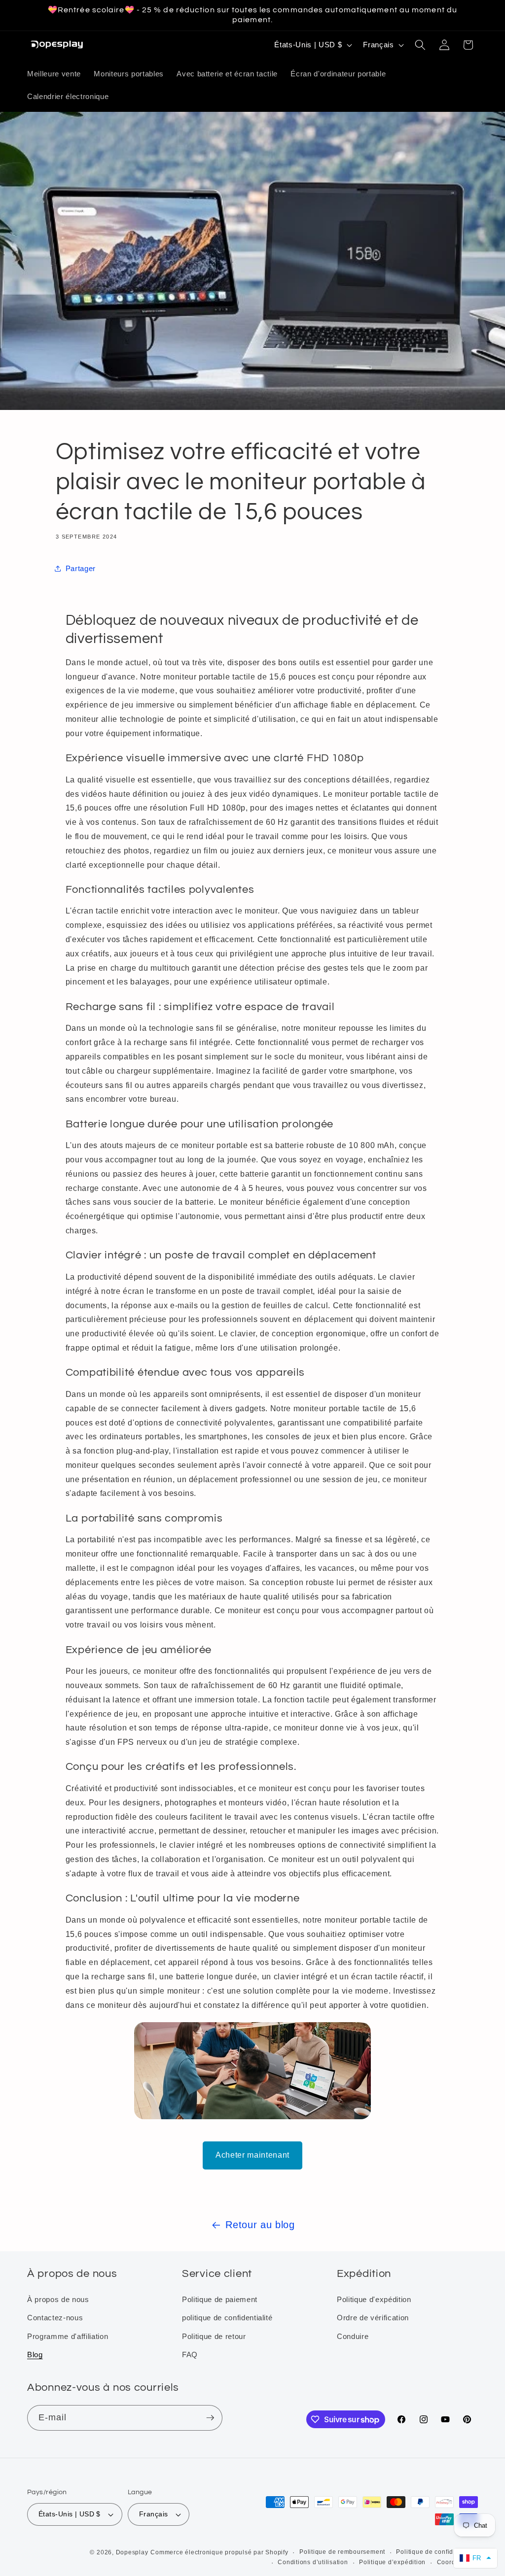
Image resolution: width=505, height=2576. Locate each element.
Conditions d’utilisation (313, 2562)
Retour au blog (260, 2225)
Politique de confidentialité (437, 2552)
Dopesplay (132, 2552)
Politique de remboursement (342, 2552)
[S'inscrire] (210, 2418)
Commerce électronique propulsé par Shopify (219, 2552)
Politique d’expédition (392, 2562)
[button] (420, 45)
